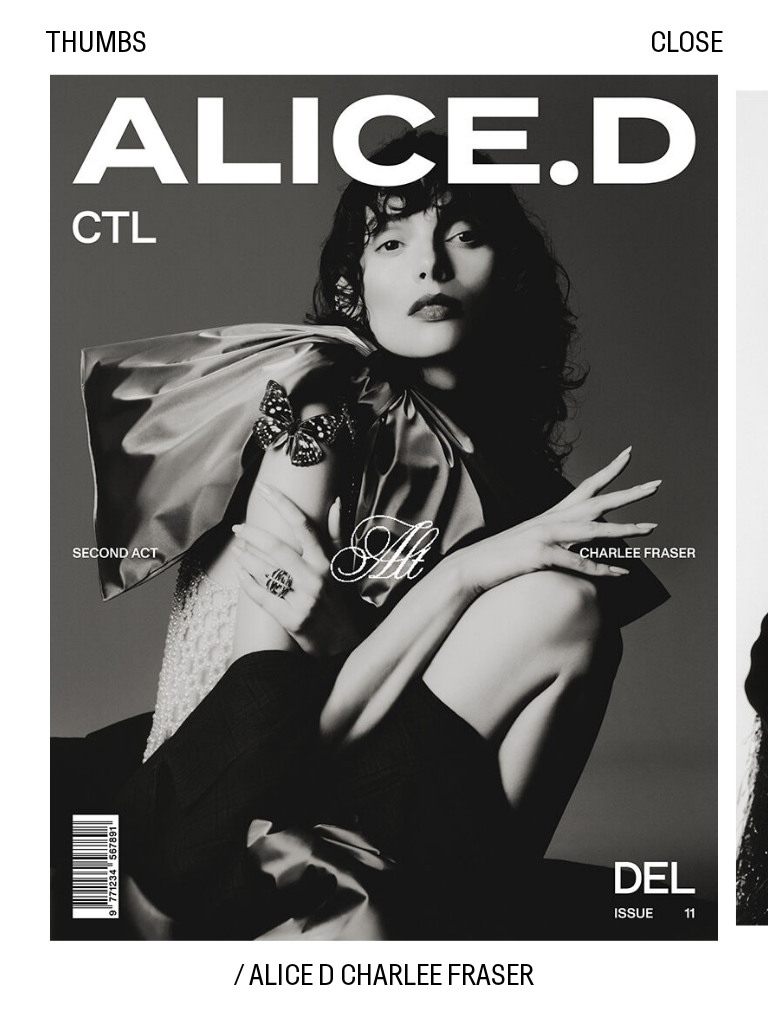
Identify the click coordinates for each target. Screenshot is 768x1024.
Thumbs (96, 44)
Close (686, 44)
